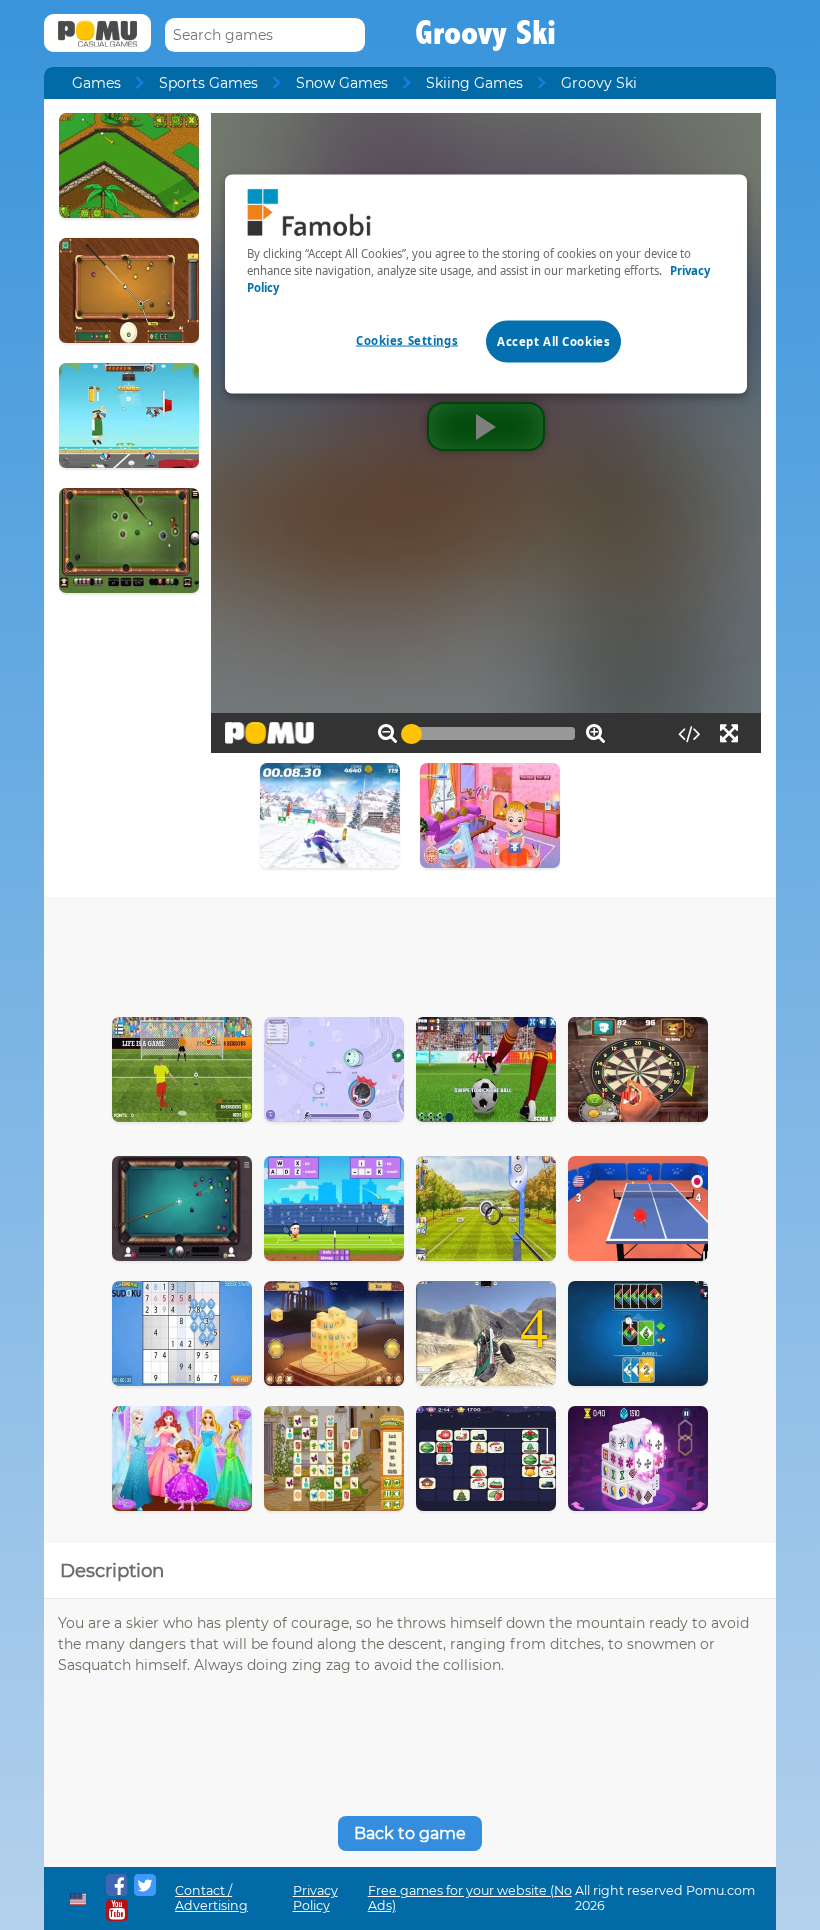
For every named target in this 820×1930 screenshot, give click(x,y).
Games (96, 83)
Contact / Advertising (211, 1898)
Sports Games (208, 83)
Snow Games (342, 83)
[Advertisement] (410, 952)
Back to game (410, 1833)
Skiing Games (474, 83)
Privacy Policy (315, 1898)
